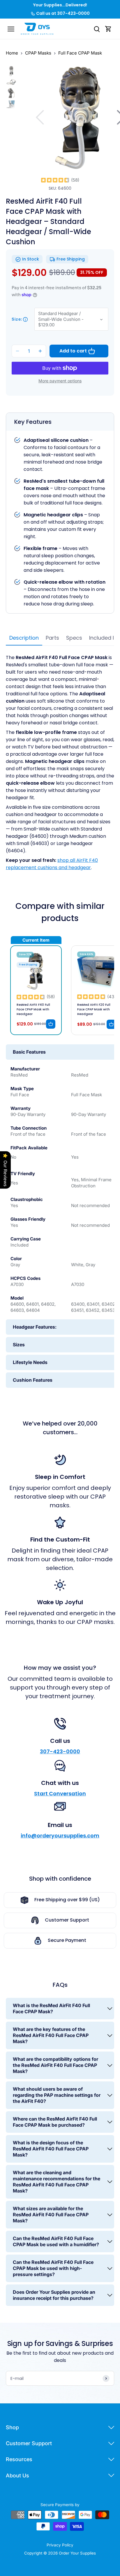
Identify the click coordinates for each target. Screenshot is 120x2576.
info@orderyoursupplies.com (60, 1836)
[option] (11, 71)
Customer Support (67, 1920)
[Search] (97, 29)
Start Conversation (60, 1793)
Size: (17, 319)
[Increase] (40, 351)
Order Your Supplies (77, 2553)
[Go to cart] (108, 29)
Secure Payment (67, 1940)
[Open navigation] (11, 29)
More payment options (60, 381)
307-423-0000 (60, 1751)
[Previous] (41, 117)
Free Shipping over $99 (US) (67, 1900)
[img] (55, 180)
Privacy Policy (60, 2545)
